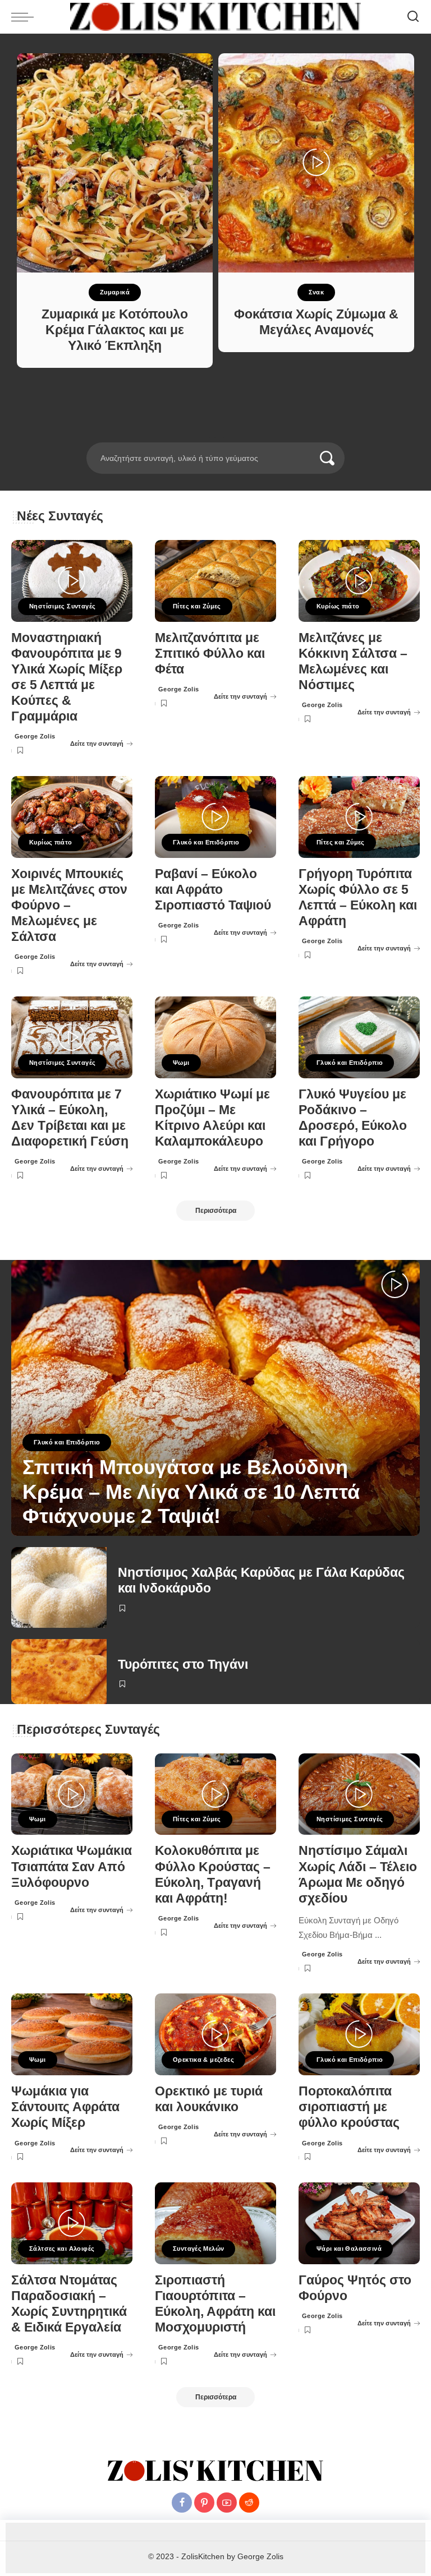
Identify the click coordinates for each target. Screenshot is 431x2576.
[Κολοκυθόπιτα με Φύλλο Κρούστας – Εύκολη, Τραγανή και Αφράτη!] (215, 1794)
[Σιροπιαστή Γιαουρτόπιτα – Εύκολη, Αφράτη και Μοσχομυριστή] (215, 2223)
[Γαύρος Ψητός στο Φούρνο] (359, 2223)
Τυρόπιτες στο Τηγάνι (183, 1665)
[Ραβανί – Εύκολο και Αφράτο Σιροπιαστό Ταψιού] (215, 817)
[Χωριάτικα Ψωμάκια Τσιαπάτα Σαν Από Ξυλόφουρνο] (72, 1794)
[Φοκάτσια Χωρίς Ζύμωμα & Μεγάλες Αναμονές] (316, 163)
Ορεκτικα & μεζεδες (203, 2060)
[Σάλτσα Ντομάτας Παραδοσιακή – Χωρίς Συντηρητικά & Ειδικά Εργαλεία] (72, 2223)
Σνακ (317, 292)
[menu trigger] (25, 17)
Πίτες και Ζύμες (197, 606)
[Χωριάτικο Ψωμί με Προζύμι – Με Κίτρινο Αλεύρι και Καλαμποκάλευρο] (215, 1037)
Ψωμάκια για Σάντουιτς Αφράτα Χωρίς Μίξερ (65, 2107)
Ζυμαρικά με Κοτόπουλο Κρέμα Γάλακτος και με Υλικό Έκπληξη (115, 330)
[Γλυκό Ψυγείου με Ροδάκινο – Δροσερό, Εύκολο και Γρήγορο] (359, 1037)
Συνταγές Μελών (198, 2249)
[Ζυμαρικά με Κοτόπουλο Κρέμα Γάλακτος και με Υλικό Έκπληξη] (115, 163)
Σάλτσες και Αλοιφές (62, 2249)
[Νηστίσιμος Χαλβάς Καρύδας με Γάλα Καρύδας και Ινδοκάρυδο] (59, 1587)
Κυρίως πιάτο (338, 606)
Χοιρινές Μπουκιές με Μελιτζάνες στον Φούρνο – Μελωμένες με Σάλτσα (69, 906)
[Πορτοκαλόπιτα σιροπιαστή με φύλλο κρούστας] (359, 2034)
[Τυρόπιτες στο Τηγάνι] (59, 1672)
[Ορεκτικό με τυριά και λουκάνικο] (215, 2034)
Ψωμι (181, 1063)
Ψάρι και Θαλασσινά (349, 2249)
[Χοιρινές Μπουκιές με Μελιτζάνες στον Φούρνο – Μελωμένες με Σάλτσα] (72, 817)
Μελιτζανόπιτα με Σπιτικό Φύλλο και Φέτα (210, 654)
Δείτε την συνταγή (97, 744)
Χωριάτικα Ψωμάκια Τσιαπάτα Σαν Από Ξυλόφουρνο (72, 1866)
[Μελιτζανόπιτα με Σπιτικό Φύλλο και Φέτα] (215, 581)
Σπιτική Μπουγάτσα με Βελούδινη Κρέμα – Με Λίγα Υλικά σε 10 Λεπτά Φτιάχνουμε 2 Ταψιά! (191, 1491)
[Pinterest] (204, 2503)
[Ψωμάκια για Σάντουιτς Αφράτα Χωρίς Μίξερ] (72, 2034)
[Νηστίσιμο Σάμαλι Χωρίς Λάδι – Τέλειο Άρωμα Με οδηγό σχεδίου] (359, 1794)
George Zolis (35, 736)
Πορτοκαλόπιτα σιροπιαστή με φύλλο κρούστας (349, 2107)
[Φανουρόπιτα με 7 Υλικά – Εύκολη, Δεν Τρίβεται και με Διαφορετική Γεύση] (72, 1037)
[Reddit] (249, 2503)
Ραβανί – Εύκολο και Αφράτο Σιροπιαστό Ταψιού (213, 890)
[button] (200, 436)
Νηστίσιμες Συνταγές (62, 606)
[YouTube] (227, 2503)
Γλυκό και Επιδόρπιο (206, 842)
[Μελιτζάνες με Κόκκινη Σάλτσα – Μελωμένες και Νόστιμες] (359, 581)
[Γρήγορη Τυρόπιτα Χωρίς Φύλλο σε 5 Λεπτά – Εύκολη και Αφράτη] (359, 817)
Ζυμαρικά (115, 292)
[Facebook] (182, 2503)
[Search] (413, 17)
